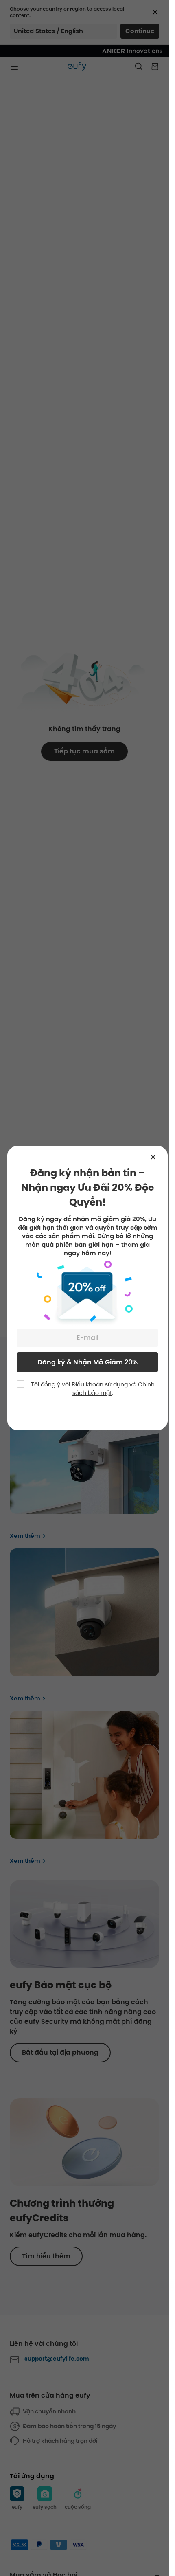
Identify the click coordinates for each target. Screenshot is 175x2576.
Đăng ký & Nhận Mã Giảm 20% (87, 1362)
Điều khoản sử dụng (100, 1384)
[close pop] (157, 1157)
